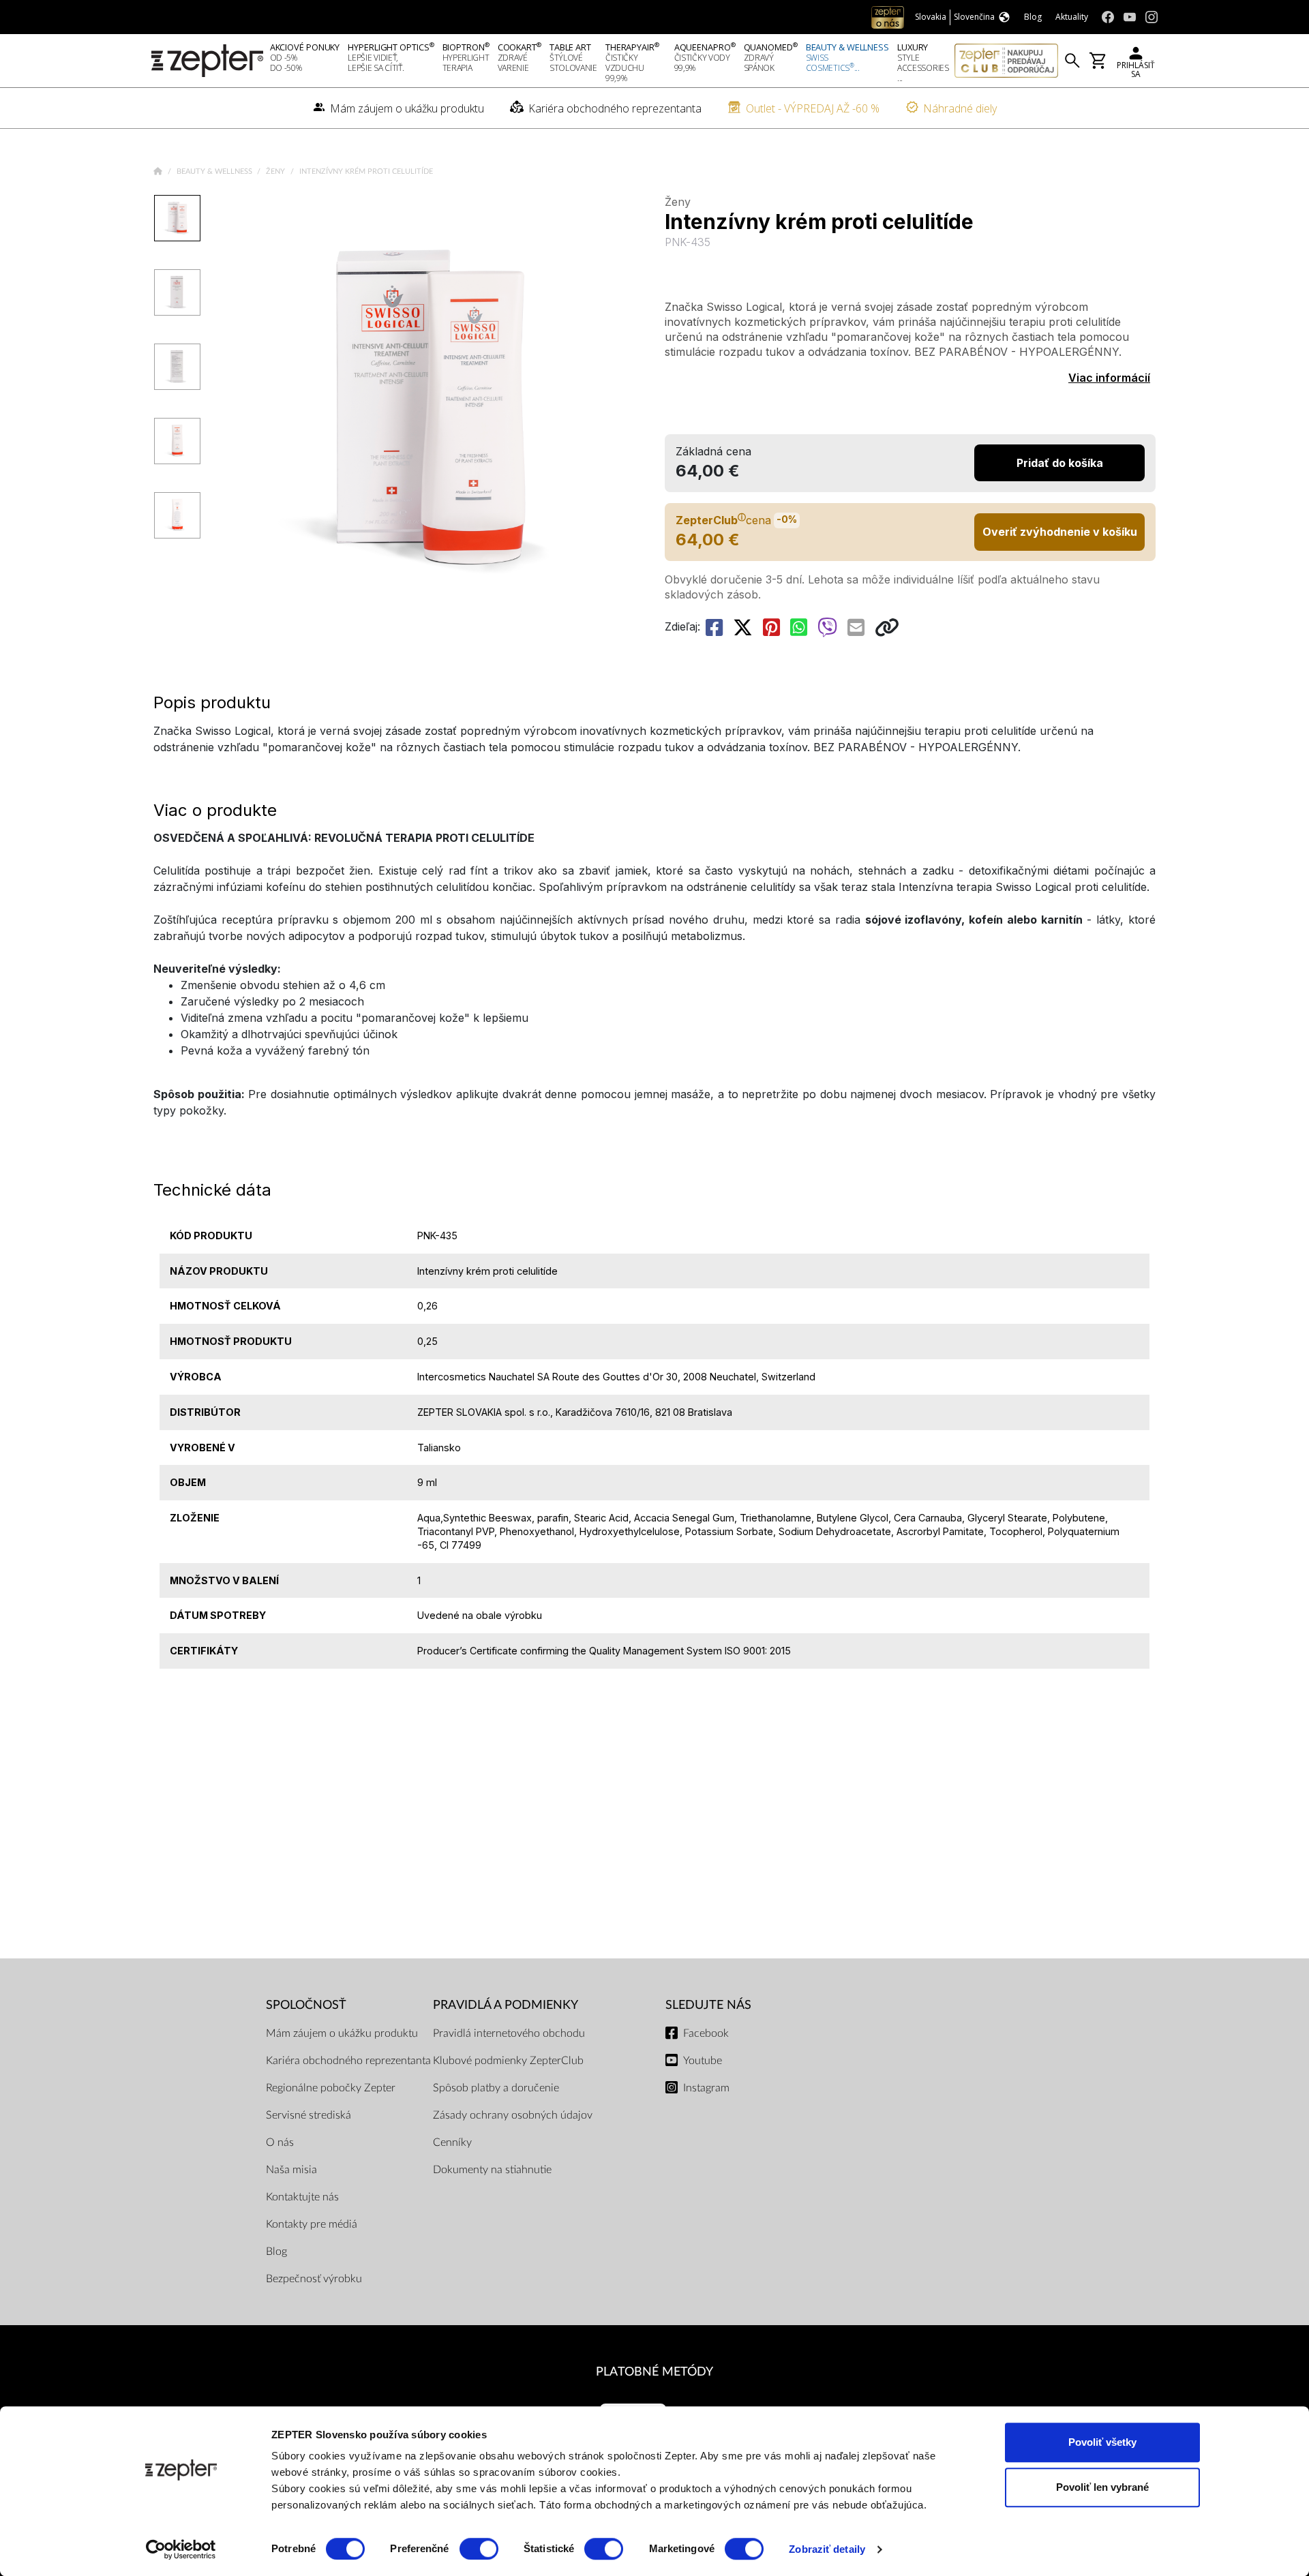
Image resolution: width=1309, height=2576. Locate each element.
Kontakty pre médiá (312, 2224)
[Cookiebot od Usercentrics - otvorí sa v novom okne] (181, 2549)
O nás (280, 2142)
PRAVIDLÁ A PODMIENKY (506, 2005)
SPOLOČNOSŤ (306, 2005)
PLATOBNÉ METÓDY (654, 2372)
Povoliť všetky (1102, 2442)
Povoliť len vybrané (1102, 2487)
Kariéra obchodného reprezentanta (348, 2061)
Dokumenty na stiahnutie (492, 2170)
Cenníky (452, 2142)
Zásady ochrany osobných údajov (513, 2115)
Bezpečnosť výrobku (314, 2279)
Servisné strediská (309, 2115)
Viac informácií (1109, 378)
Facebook (706, 2033)
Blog (276, 2252)
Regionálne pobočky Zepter (331, 2088)
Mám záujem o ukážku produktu (342, 2033)
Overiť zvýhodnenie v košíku (1060, 532)
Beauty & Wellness (215, 171)
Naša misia (291, 2170)
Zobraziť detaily (827, 2549)
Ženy (276, 171)
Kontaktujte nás (302, 2197)
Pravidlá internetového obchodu (509, 2033)
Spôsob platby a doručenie (496, 2088)
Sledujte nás (708, 2005)
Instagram (706, 2088)
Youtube (703, 2061)
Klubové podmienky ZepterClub (508, 2061)
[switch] (479, 2549)
